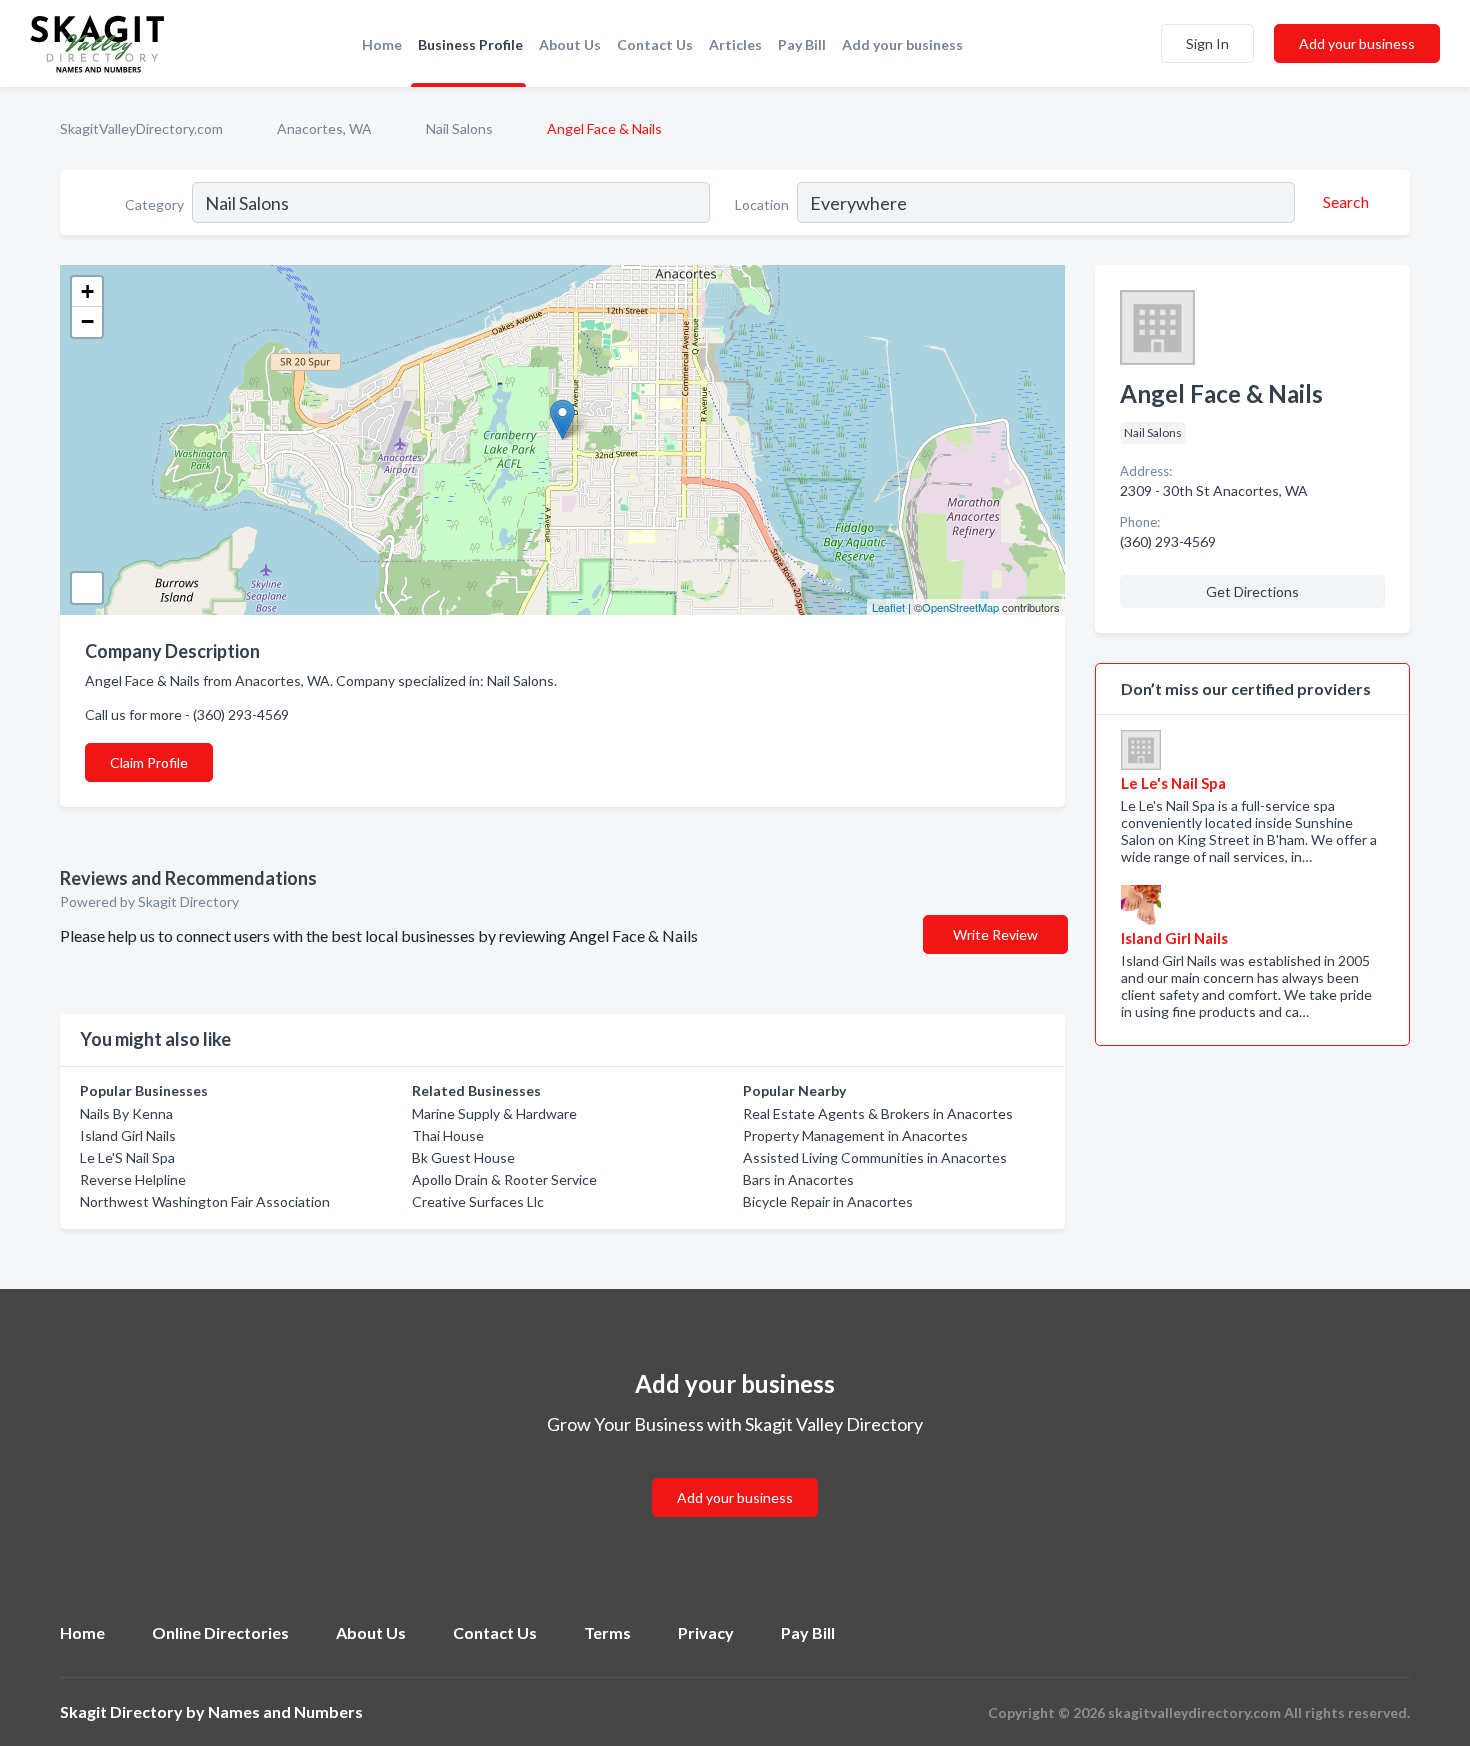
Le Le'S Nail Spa (127, 1157)
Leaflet (888, 607)
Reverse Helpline (133, 1179)
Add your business (902, 44)
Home (382, 44)
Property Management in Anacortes (855, 1135)
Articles (735, 44)
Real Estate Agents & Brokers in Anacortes (878, 1113)
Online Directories (220, 1632)
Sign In (1207, 43)
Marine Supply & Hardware (494, 1113)
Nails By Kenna (126, 1113)
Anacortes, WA (324, 128)
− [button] (87, 321)
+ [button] (87, 291)
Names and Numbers (285, 1711)
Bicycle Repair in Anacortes (828, 1201)
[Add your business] (735, 1473)
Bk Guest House (463, 1157)
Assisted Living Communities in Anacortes (875, 1157)
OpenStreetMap (960, 607)
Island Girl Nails (128, 1135)
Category (154, 204)
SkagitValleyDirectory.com (141, 128)
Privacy (706, 1632)
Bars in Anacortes (798, 1179)
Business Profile (470, 44)
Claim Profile (149, 762)
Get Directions (1252, 591)
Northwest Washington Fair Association (205, 1201)
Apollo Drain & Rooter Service (504, 1179)
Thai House (448, 1135)
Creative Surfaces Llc (478, 1201)
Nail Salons (459, 128)
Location (762, 204)
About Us (570, 44)
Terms (607, 1632)
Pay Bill (802, 44)
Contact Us (655, 44)
